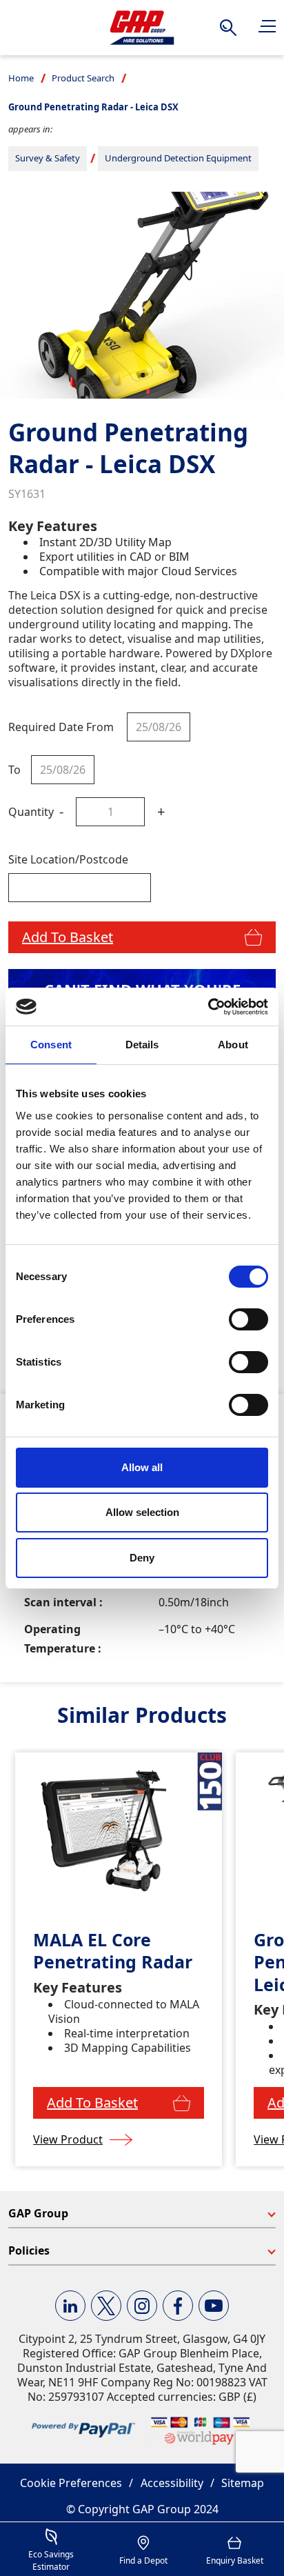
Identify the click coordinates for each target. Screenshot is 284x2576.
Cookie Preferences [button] (71, 2483)
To (14, 770)
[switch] (248, 1319)
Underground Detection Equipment (178, 158)
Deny (142, 1558)
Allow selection (142, 1512)
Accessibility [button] (172, 2483)
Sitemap (243, 2483)
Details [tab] (142, 1045)
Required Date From (61, 727)
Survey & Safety (48, 158)
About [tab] (233, 1045)
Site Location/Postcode (68, 859)
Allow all (142, 1467)
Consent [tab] (51, 1045)
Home (21, 78)
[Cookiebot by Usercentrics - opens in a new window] (208, 1007)
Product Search (83, 78)
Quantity (31, 812)
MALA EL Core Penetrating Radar (113, 1951)
